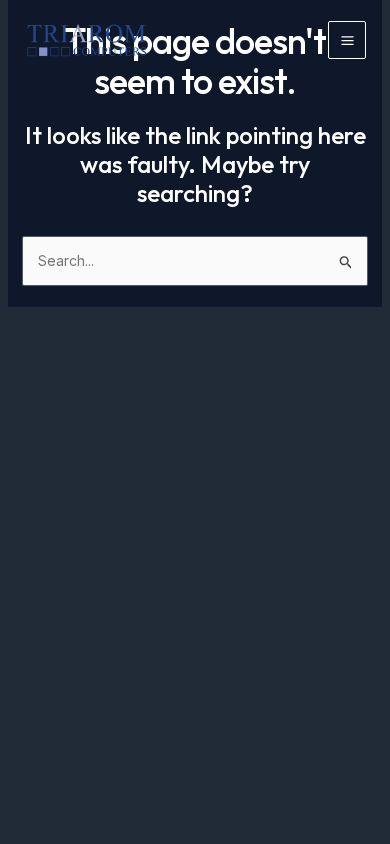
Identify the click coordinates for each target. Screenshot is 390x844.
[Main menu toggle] (347, 40)
